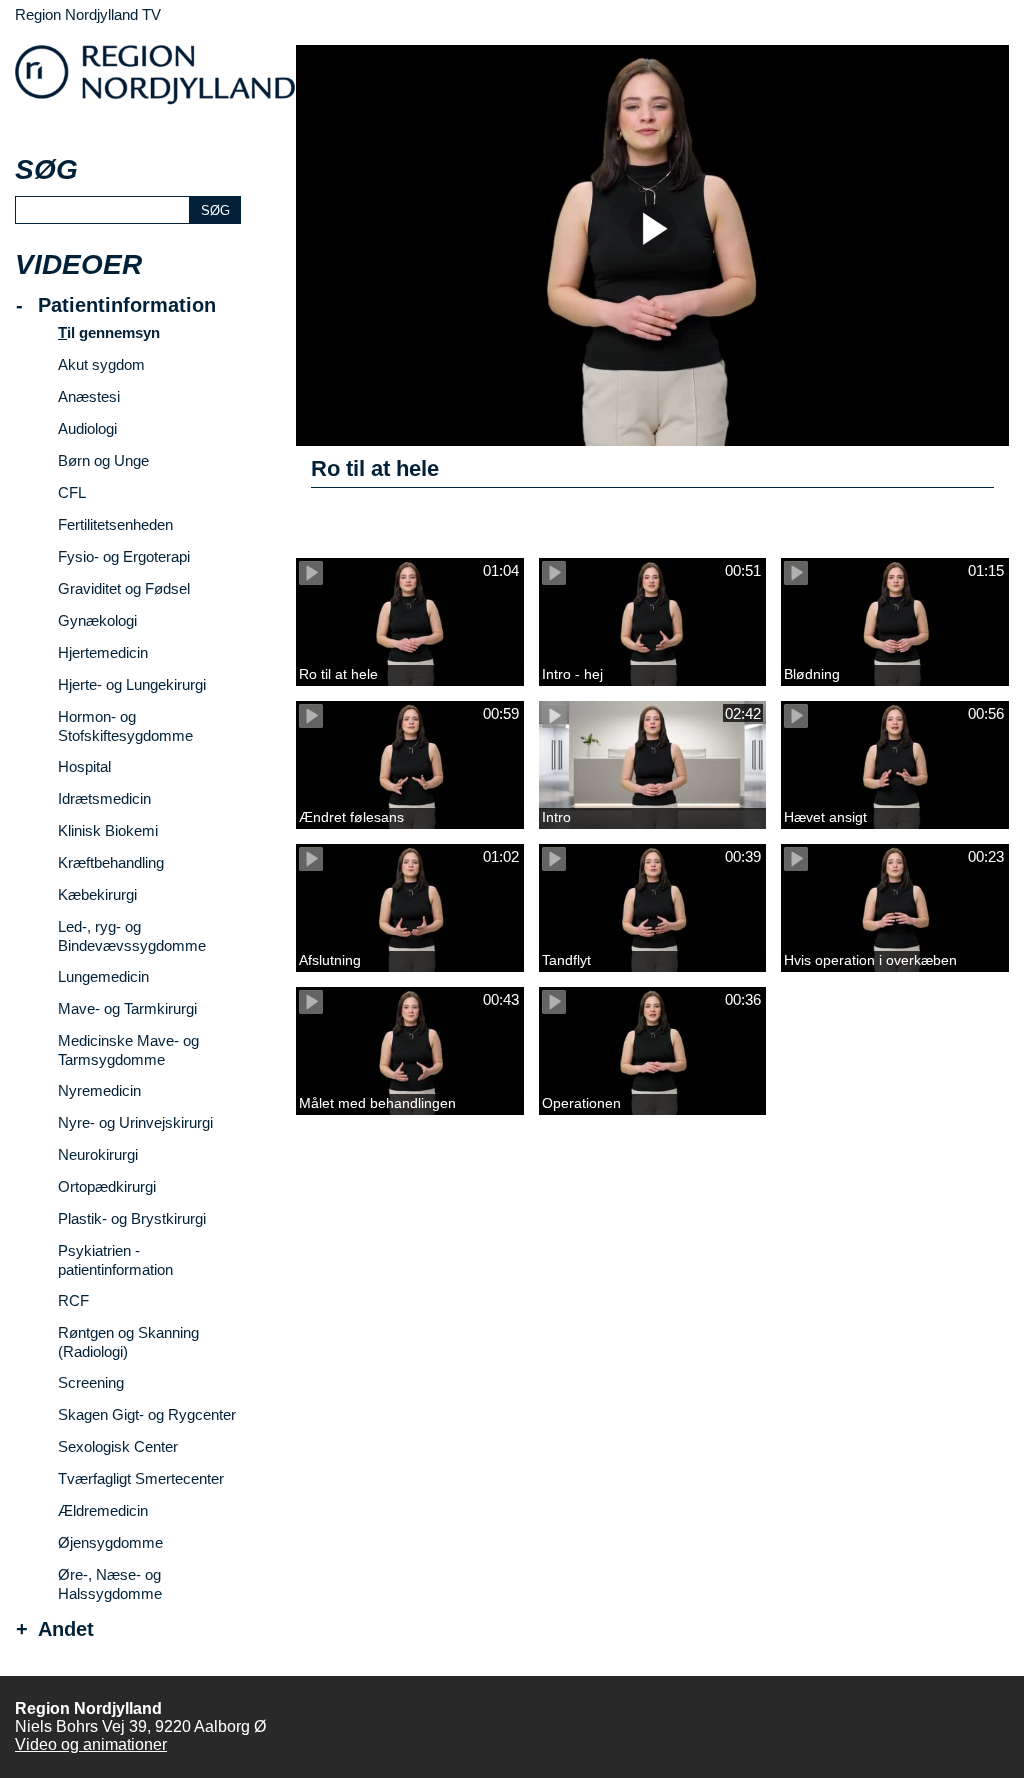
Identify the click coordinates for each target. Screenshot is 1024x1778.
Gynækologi (97, 620)
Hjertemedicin (103, 652)
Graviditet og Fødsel (124, 588)
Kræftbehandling (111, 862)
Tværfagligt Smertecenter (141, 1478)
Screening (91, 1382)
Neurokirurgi (98, 1154)
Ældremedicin (103, 1510)
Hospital (84, 766)
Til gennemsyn (109, 332)
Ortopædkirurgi (107, 1186)
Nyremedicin (99, 1090)
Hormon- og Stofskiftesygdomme (125, 726)
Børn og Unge (103, 460)
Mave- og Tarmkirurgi (127, 1008)
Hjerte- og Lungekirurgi (132, 684)
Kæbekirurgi (97, 894)
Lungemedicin (103, 976)
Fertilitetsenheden (115, 524)
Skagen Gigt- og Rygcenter (147, 1414)
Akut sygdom (101, 364)
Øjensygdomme (110, 1542)
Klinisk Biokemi (108, 830)
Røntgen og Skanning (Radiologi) (128, 1342)
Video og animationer (91, 1744)
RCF (73, 1300)
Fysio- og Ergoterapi (124, 556)
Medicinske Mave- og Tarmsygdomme (128, 1050)
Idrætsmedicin (104, 798)
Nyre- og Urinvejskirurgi (135, 1122)
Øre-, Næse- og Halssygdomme (110, 1584)
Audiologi (87, 428)
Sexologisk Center (118, 1446)
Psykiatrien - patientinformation (115, 1260)
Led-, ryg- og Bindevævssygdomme (132, 936)
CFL (72, 492)
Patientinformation (127, 305)
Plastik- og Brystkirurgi (132, 1218)
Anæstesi (89, 396)
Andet (66, 1629)
